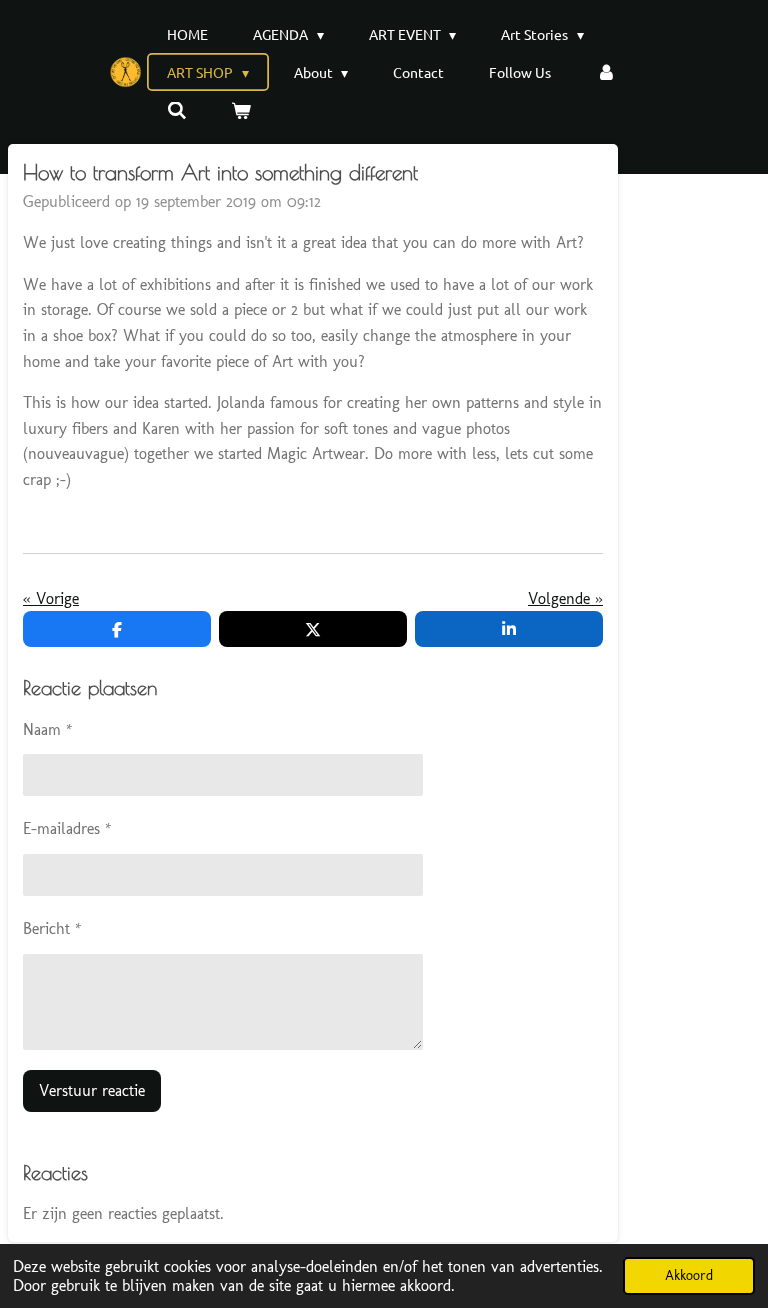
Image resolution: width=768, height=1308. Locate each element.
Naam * (48, 729)
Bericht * (52, 928)
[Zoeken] (177, 110)
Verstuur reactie (92, 1090)
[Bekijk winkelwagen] (242, 110)
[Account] (606, 72)
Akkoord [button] (689, 1275)
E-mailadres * (67, 828)
